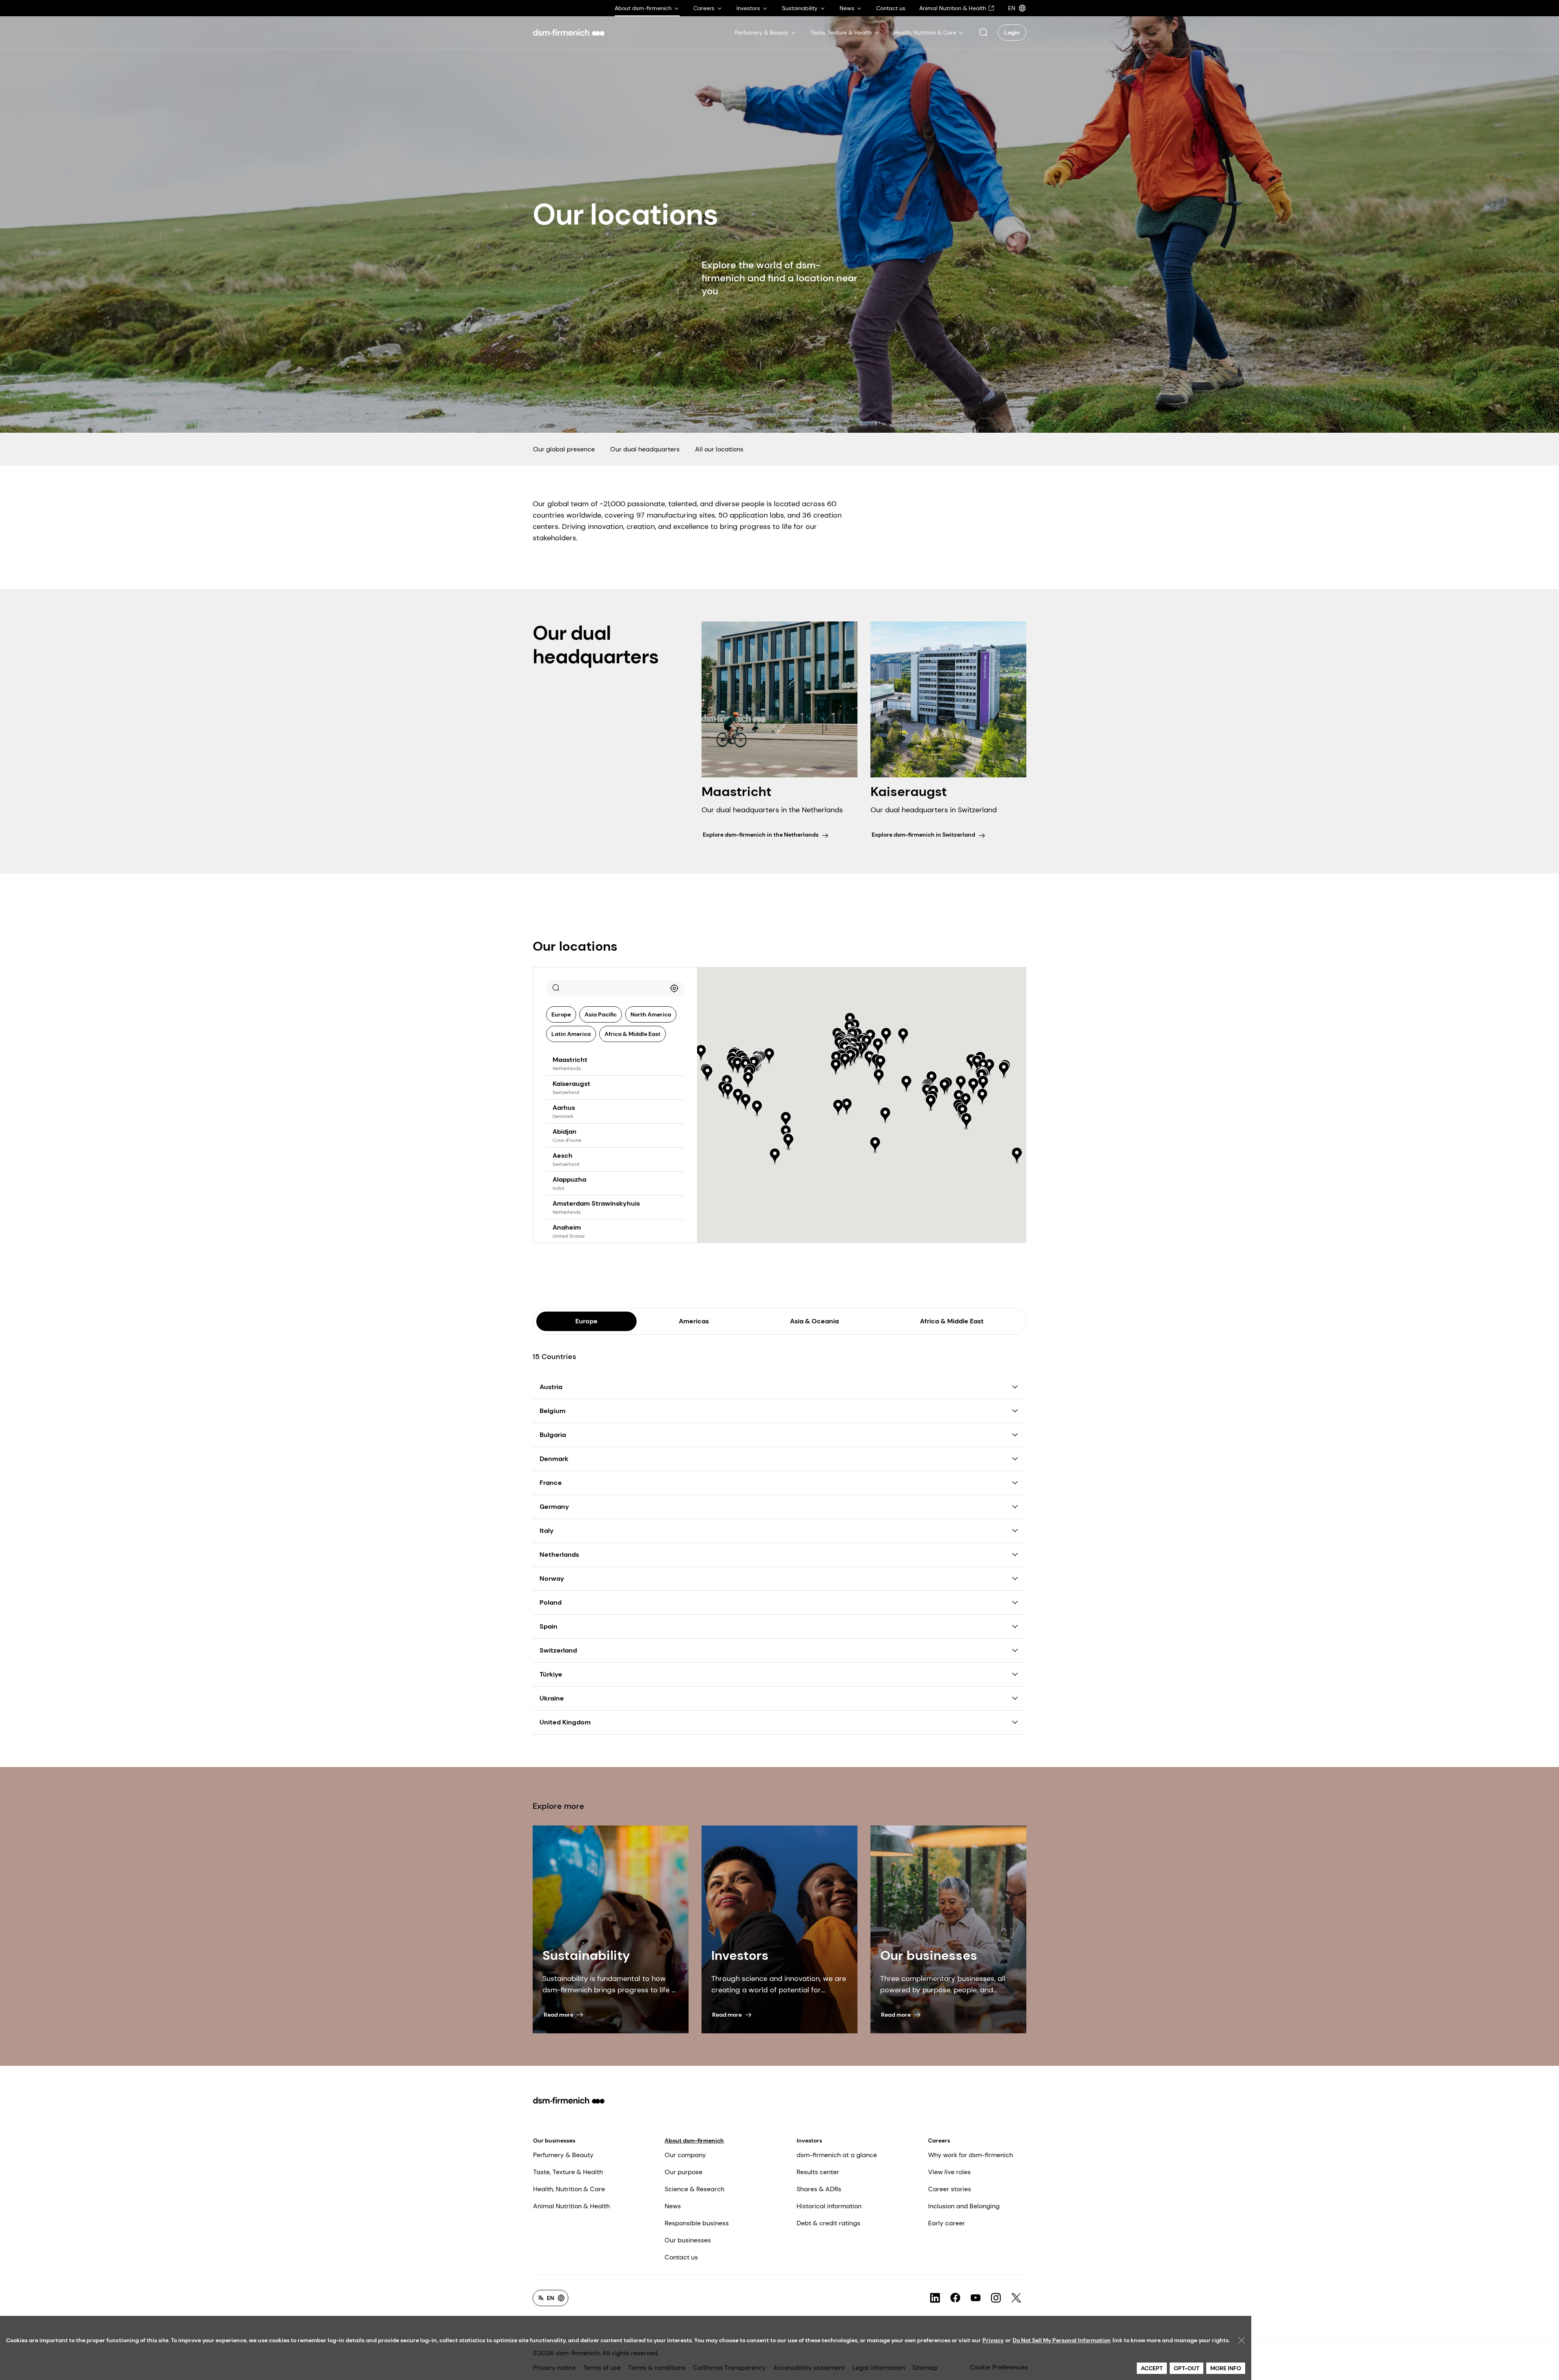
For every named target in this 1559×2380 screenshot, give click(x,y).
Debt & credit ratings (828, 2223)
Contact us (681, 2257)
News (673, 2206)
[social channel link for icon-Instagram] (996, 2298)
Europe (561, 1014)
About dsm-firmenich (694, 2140)
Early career (947, 2223)
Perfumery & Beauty (563, 2155)
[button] (983, 32)
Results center (818, 2172)
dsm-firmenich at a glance (837, 2155)
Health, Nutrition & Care (569, 2189)
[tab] (586, 1321)
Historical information (829, 2206)
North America (651, 1014)
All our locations (719, 449)
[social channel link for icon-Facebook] (955, 2298)
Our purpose (683, 2172)
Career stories (950, 2189)
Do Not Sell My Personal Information (1062, 2340)
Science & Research (694, 2189)
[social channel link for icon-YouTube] (976, 2298)
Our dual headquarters (645, 449)
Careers (939, 2140)
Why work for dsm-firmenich (971, 2155)
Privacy (993, 2340)
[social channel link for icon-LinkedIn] (935, 2298)
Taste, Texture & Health (568, 2172)
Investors (809, 2140)
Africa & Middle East (633, 1034)
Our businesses (554, 2140)
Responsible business (697, 2223)
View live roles (949, 2172)
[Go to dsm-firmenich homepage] (569, 32)
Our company (685, 2155)
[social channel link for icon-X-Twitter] (1016, 2298)
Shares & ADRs (819, 2189)
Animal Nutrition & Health (571, 2206)
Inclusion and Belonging (964, 2206)
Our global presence (564, 449)
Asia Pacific (601, 1014)
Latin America (571, 1034)
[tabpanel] (779, 1535)
